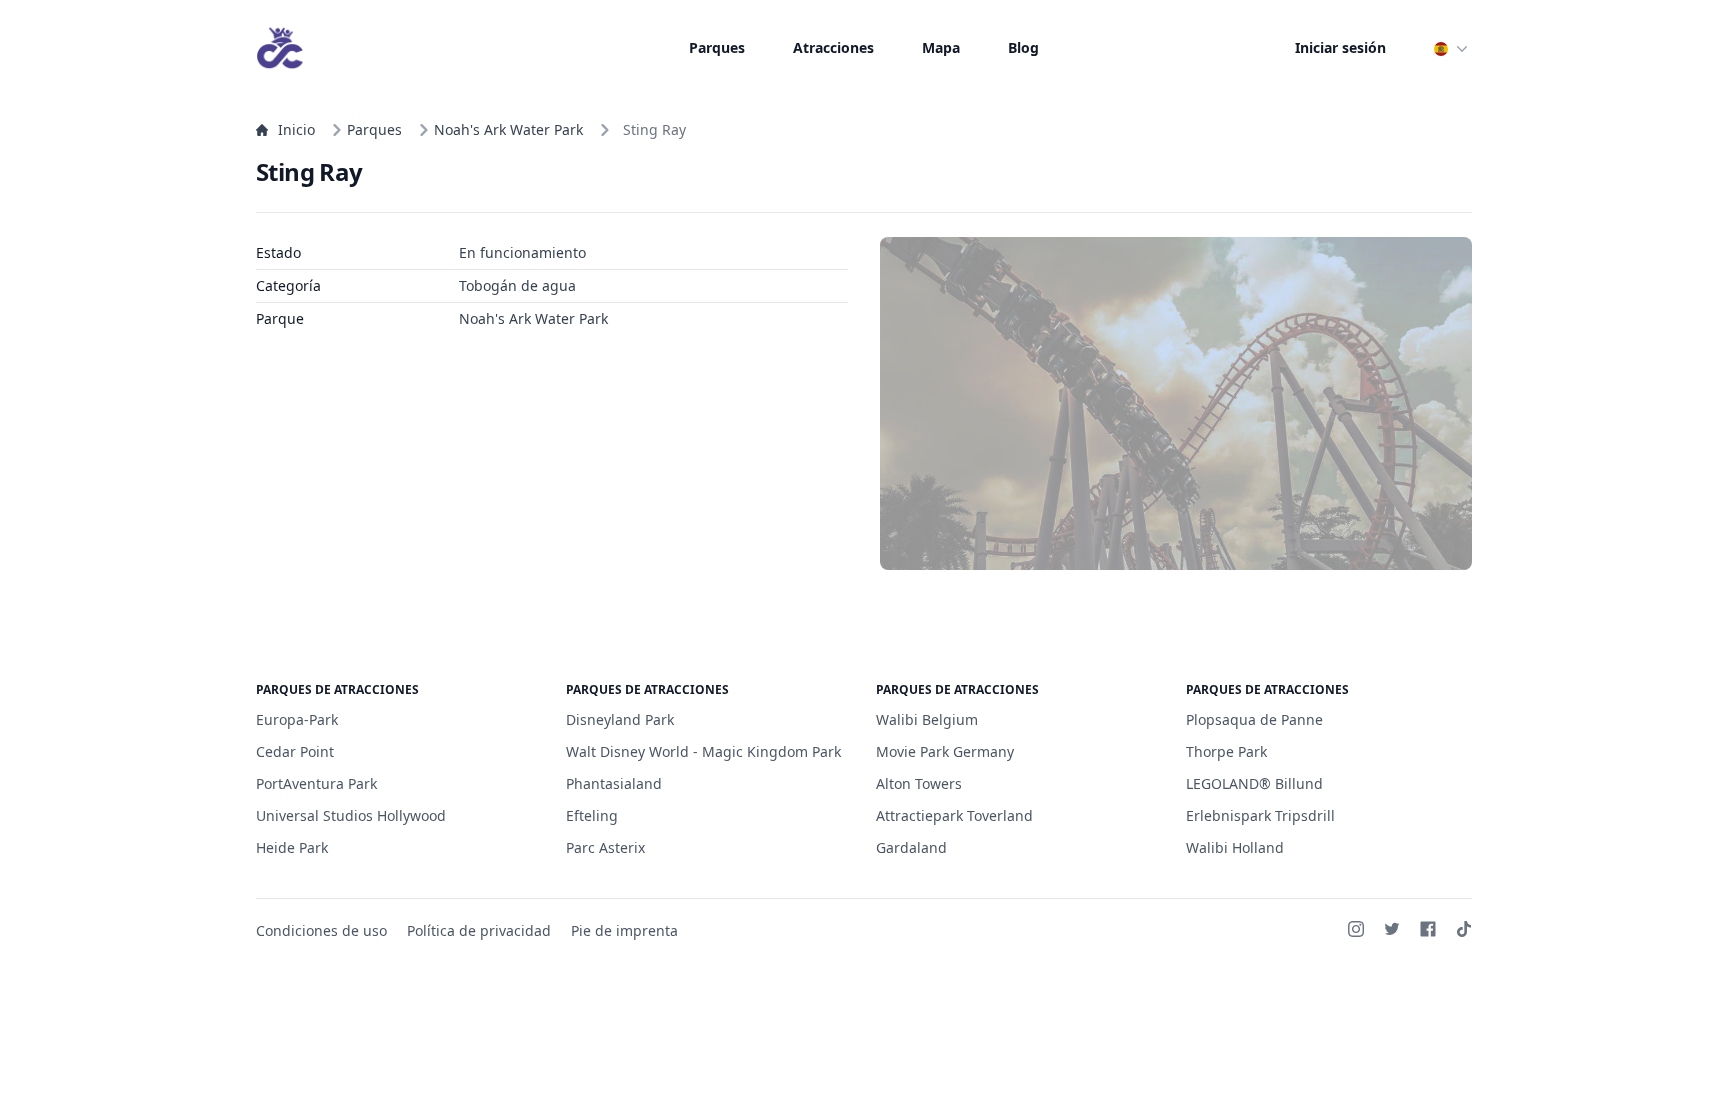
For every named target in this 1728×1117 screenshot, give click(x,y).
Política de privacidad (479, 930)
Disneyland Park (620, 719)
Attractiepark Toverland (954, 815)
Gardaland (911, 847)
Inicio (296, 129)
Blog (1023, 47)
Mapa (941, 47)
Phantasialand (614, 783)
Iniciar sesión (1340, 47)
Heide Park (292, 847)
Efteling (592, 815)
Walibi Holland (1235, 847)
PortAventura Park (316, 783)
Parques (717, 47)
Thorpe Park (1226, 751)
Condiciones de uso (321, 930)
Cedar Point (295, 751)
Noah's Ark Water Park (508, 129)
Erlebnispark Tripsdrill (1260, 815)
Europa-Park (297, 719)
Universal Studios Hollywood (351, 815)
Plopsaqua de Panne (1254, 719)
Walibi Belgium (927, 719)
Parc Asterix (605, 847)
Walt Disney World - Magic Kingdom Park (703, 751)
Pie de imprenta (624, 930)
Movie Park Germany (945, 751)
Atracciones (833, 47)
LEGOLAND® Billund (1254, 783)
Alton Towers (919, 783)
